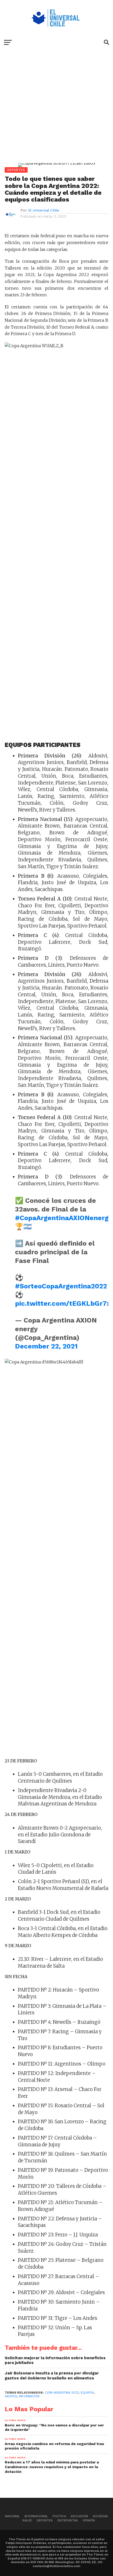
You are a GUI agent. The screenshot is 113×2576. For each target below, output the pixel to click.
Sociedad (100, 2516)
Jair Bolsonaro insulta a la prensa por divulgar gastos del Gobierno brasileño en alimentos (52, 2376)
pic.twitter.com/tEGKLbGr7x (63, 1303)
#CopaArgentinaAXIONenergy (63, 1218)
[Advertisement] (56, 110)
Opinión (89, 2520)
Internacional (36, 2516)
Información (29, 2396)
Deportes (45, 2520)
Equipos (87, 2393)
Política (59, 2516)
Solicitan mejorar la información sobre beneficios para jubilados (55, 2360)
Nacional (12, 2516)
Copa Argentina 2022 (62, 2393)
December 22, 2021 (46, 1346)
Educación (79, 2516)
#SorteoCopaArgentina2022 (61, 1286)
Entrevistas (68, 2520)
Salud (27, 2520)
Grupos (11, 2396)
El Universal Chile (44, 210)
